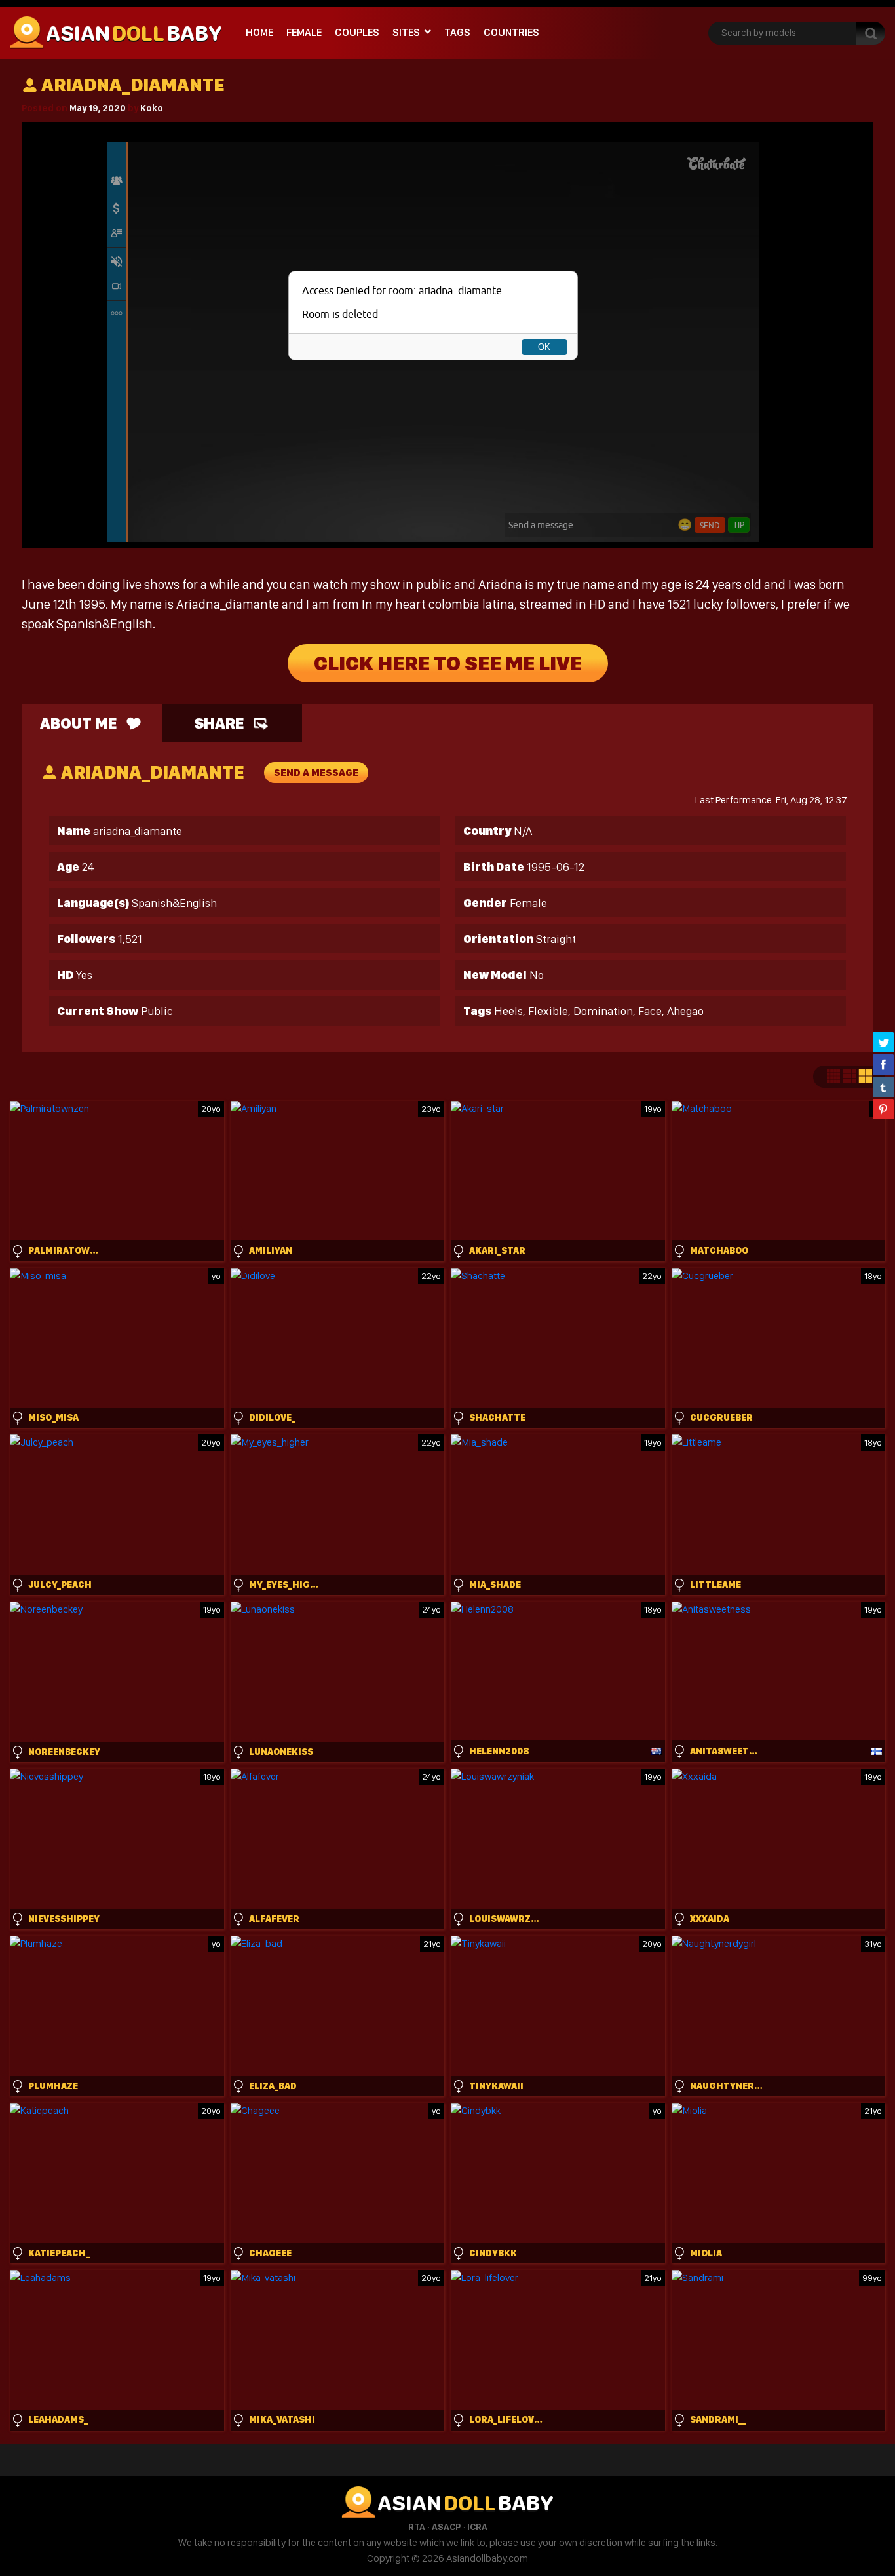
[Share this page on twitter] (883, 1042)
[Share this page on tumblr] (883, 1086)
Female (304, 32)
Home (259, 32)
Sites (406, 32)
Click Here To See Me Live (448, 663)
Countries (511, 32)
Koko (152, 108)
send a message (316, 773)
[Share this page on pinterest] (883, 1109)
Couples (357, 32)
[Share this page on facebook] (883, 1064)
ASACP (446, 2527)
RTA (417, 2527)
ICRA (477, 2527)
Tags (457, 32)
